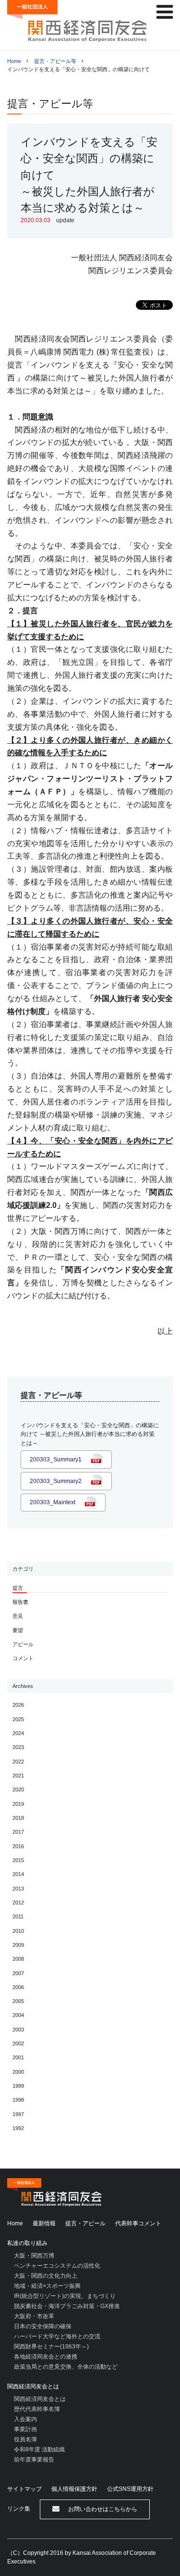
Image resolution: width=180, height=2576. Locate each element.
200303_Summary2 (56, 1481)
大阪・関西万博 (34, 2256)
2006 (18, 1987)
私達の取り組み (27, 2243)
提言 (18, 1588)
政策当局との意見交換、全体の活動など (66, 2367)
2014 (18, 1874)
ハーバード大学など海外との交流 (57, 2336)
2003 (18, 2030)
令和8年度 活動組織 (39, 2449)
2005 (18, 2001)
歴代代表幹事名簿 (37, 2409)
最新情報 (44, 2223)
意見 (18, 1616)
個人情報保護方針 (74, 2489)
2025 (18, 1719)
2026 (18, 1705)
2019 (18, 1804)
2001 (18, 2057)
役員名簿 (25, 2439)
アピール (23, 1644)
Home (14, 61)
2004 (18, 2015)
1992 (18, 2128)
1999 (18, 2086)
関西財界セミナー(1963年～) (51, 2347)
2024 (18, 1733)
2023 (18, 1747)
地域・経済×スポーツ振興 (47, 2286)
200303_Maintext (53, 1502)
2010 (18, 1931)
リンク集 (19, 2509)
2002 (18, 2043)
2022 (18, 1762)
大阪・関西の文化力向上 (46, 2276)
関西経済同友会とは (33, 2386)
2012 (18, 1903)
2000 (18, 2072)
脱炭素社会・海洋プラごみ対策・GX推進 (67, 2306)
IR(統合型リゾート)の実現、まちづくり (65, 2296)
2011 (18, 1916)
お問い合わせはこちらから (102, 2509)
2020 (18, 1789)
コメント (23, 1658)
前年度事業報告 (34, 2460)
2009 (18, 1945)
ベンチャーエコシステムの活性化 (57, 2266)
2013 (18, 1889)
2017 (18, 1832)
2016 (18, 1846)
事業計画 (25, 2429)
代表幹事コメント (138, 2223)
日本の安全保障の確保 (43, 2326)
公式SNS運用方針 (130, 2489)
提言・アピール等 (55, 61)
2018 (18, 1818)
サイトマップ (24, 2489)
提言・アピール (85, 2223)
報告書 (20, 1602)
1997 (18, 2114)
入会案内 (25, 2419)
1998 (18, 2100)
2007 (18, 1973)
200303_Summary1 (56, 1459)
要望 (18, 1630)
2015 (18, 1860)
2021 (18, 1776)
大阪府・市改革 (34, 2316)
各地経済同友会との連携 (46, 2357)
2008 (18, 1959)
